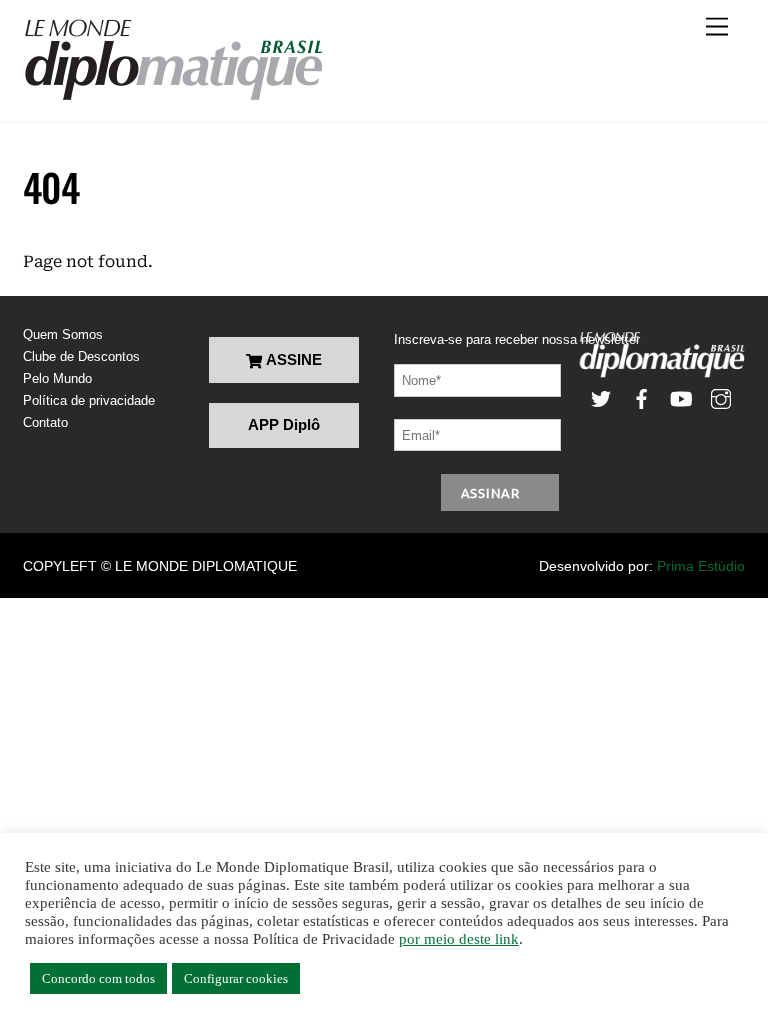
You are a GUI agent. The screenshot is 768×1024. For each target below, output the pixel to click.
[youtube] (681, 397)
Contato (45, 422)
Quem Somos (63, 334)
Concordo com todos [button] (98, 978)
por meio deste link (459, 939)
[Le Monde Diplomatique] (173, 97)
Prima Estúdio (701, 566)
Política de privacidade (89, 400)
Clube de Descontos (81, 356)
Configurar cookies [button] (236, 978)
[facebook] (641, 397)
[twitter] (601, 397)
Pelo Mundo (57, 378)
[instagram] (721, 397)
